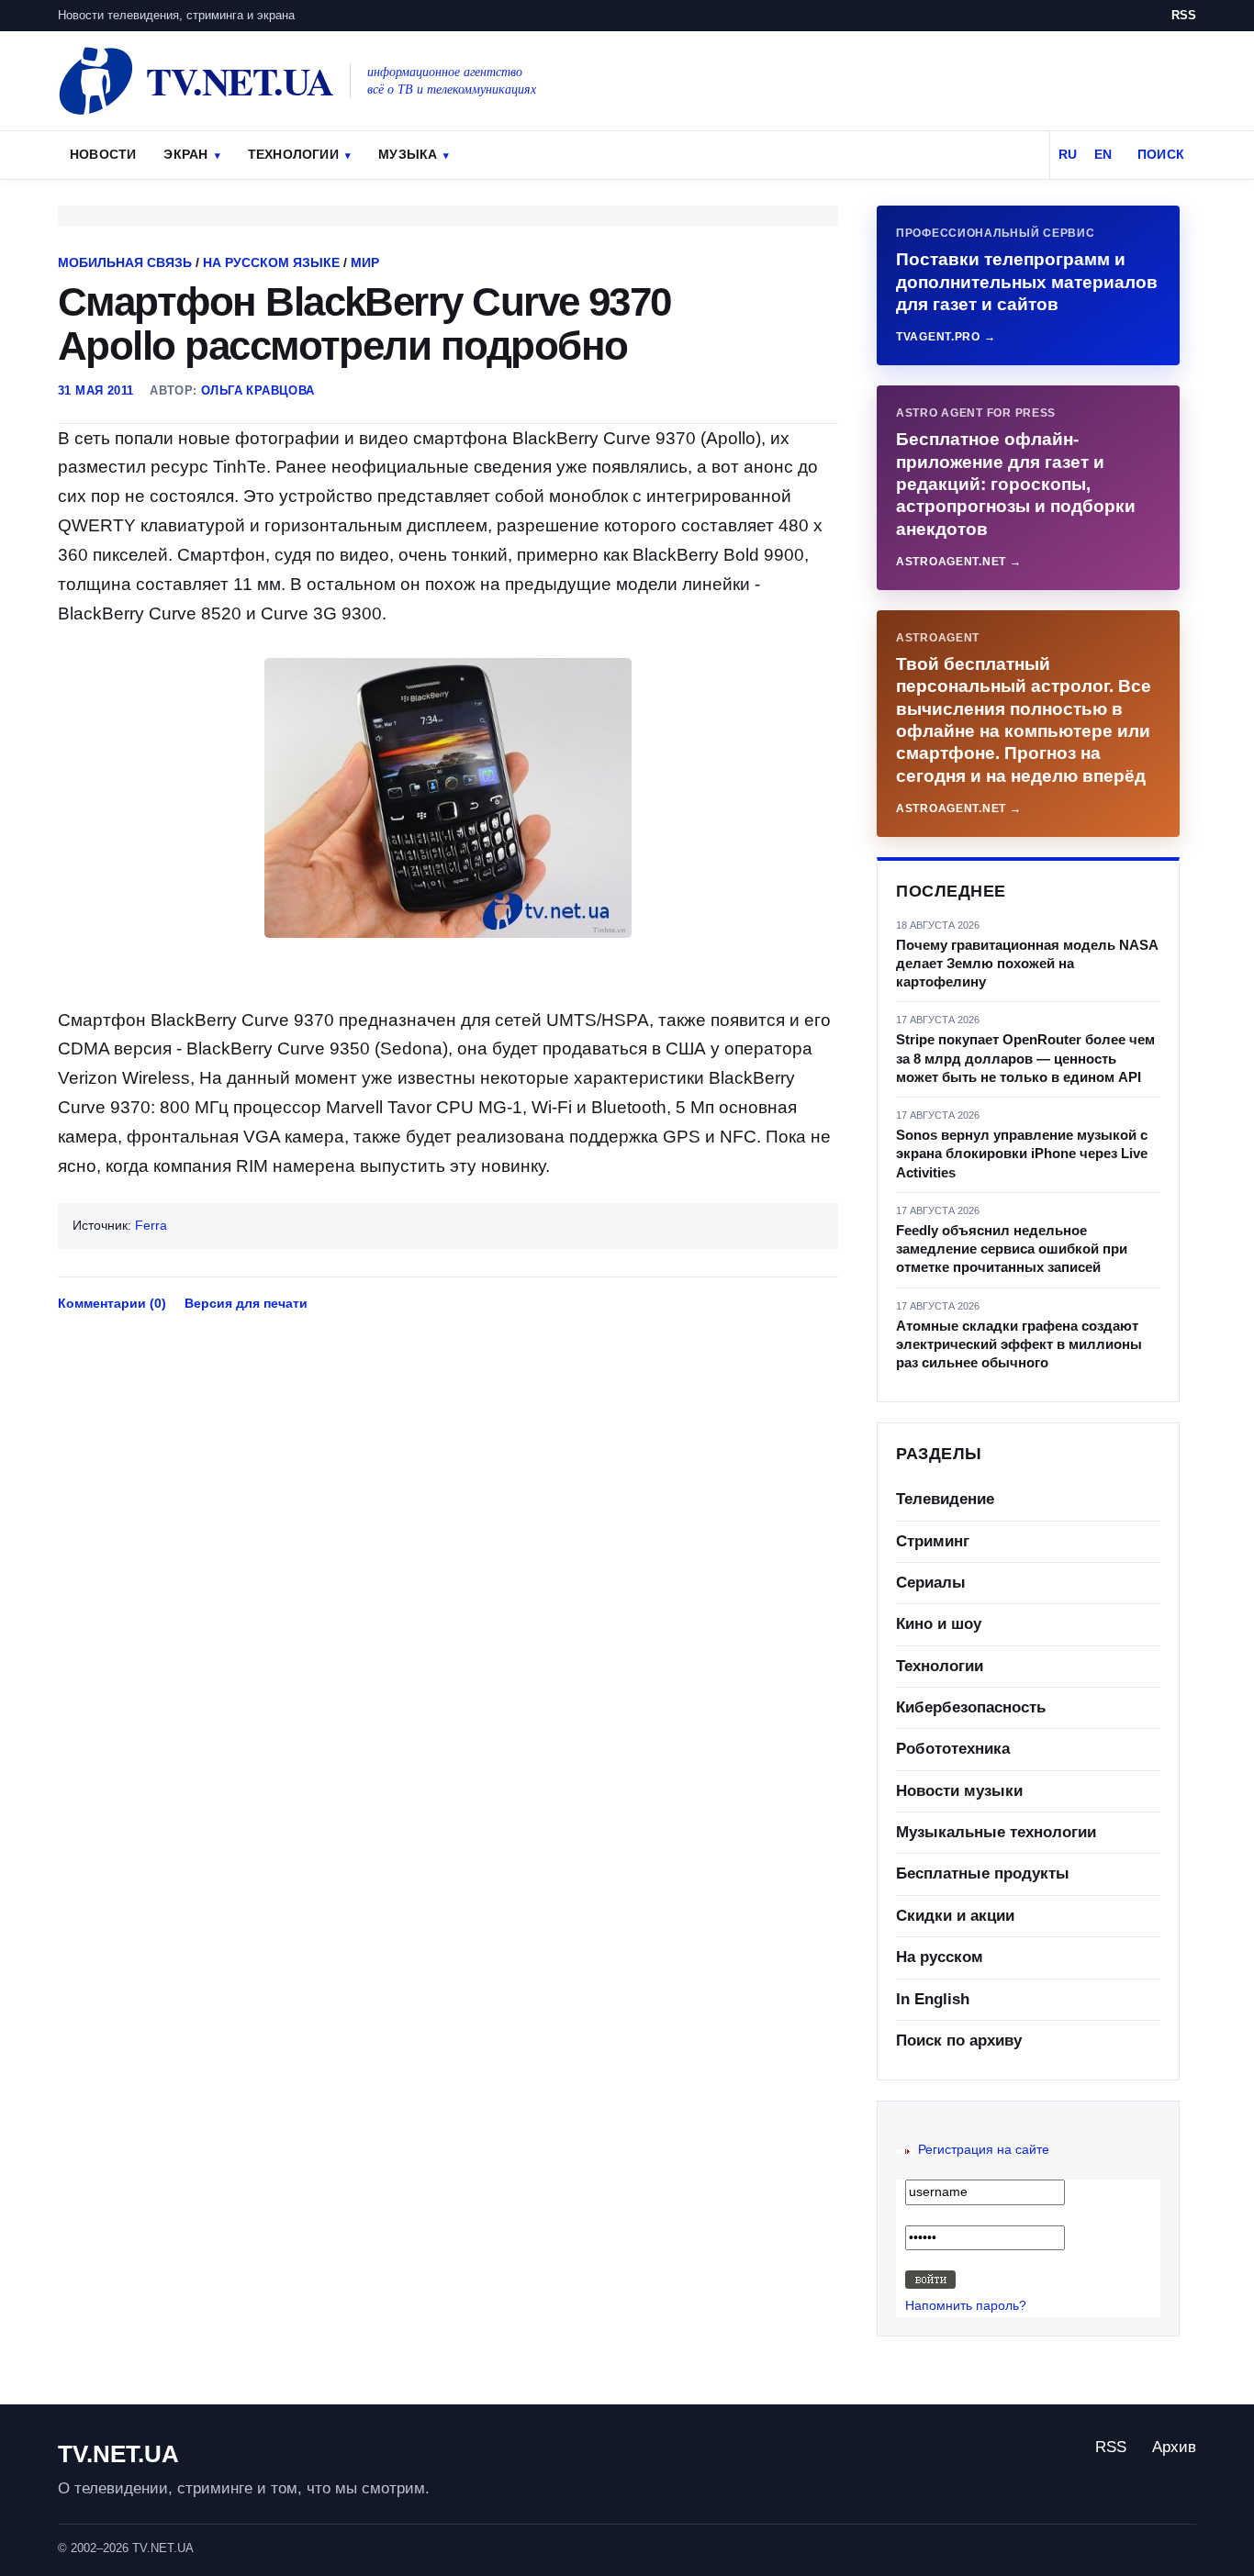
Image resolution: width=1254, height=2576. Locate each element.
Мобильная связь (125, 262)
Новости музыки (959, 1791)
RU (1068, 154)
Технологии (293, 154)
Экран (185, 154)
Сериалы (931, 1583)
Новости (103, 154)
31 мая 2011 (95, 390)
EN (1103, 154)
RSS (1184, 15)
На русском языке (271, 262)
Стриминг (933, 1541)
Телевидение (945, 1499)
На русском (940, 1957)
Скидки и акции (955, 1916)
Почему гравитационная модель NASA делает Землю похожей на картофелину (1027, 964)
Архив (1174, 2447)
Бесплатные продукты (983, 1873)
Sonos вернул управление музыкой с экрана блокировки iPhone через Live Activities (1022, 1154)
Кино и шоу (939, 1624)
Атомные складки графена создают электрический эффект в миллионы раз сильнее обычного (1019, 1344)
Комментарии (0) (112, 1303)
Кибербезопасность (971, 1707)
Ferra (151, 1225)
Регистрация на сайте (984, 2149)
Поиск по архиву (959, 2041)
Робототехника (953, 1749)
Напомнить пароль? (966, 2305)
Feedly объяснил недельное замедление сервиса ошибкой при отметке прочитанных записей (1012, 1249)
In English (933, 1999)
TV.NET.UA (118, 2454)
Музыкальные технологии (996, 1832)
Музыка (408, 154)
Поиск (1161, 154)
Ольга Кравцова (258, 390)
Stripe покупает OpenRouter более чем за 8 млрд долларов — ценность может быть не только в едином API (1025, 1058)
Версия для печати (246, 1303)
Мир (365, 262)
